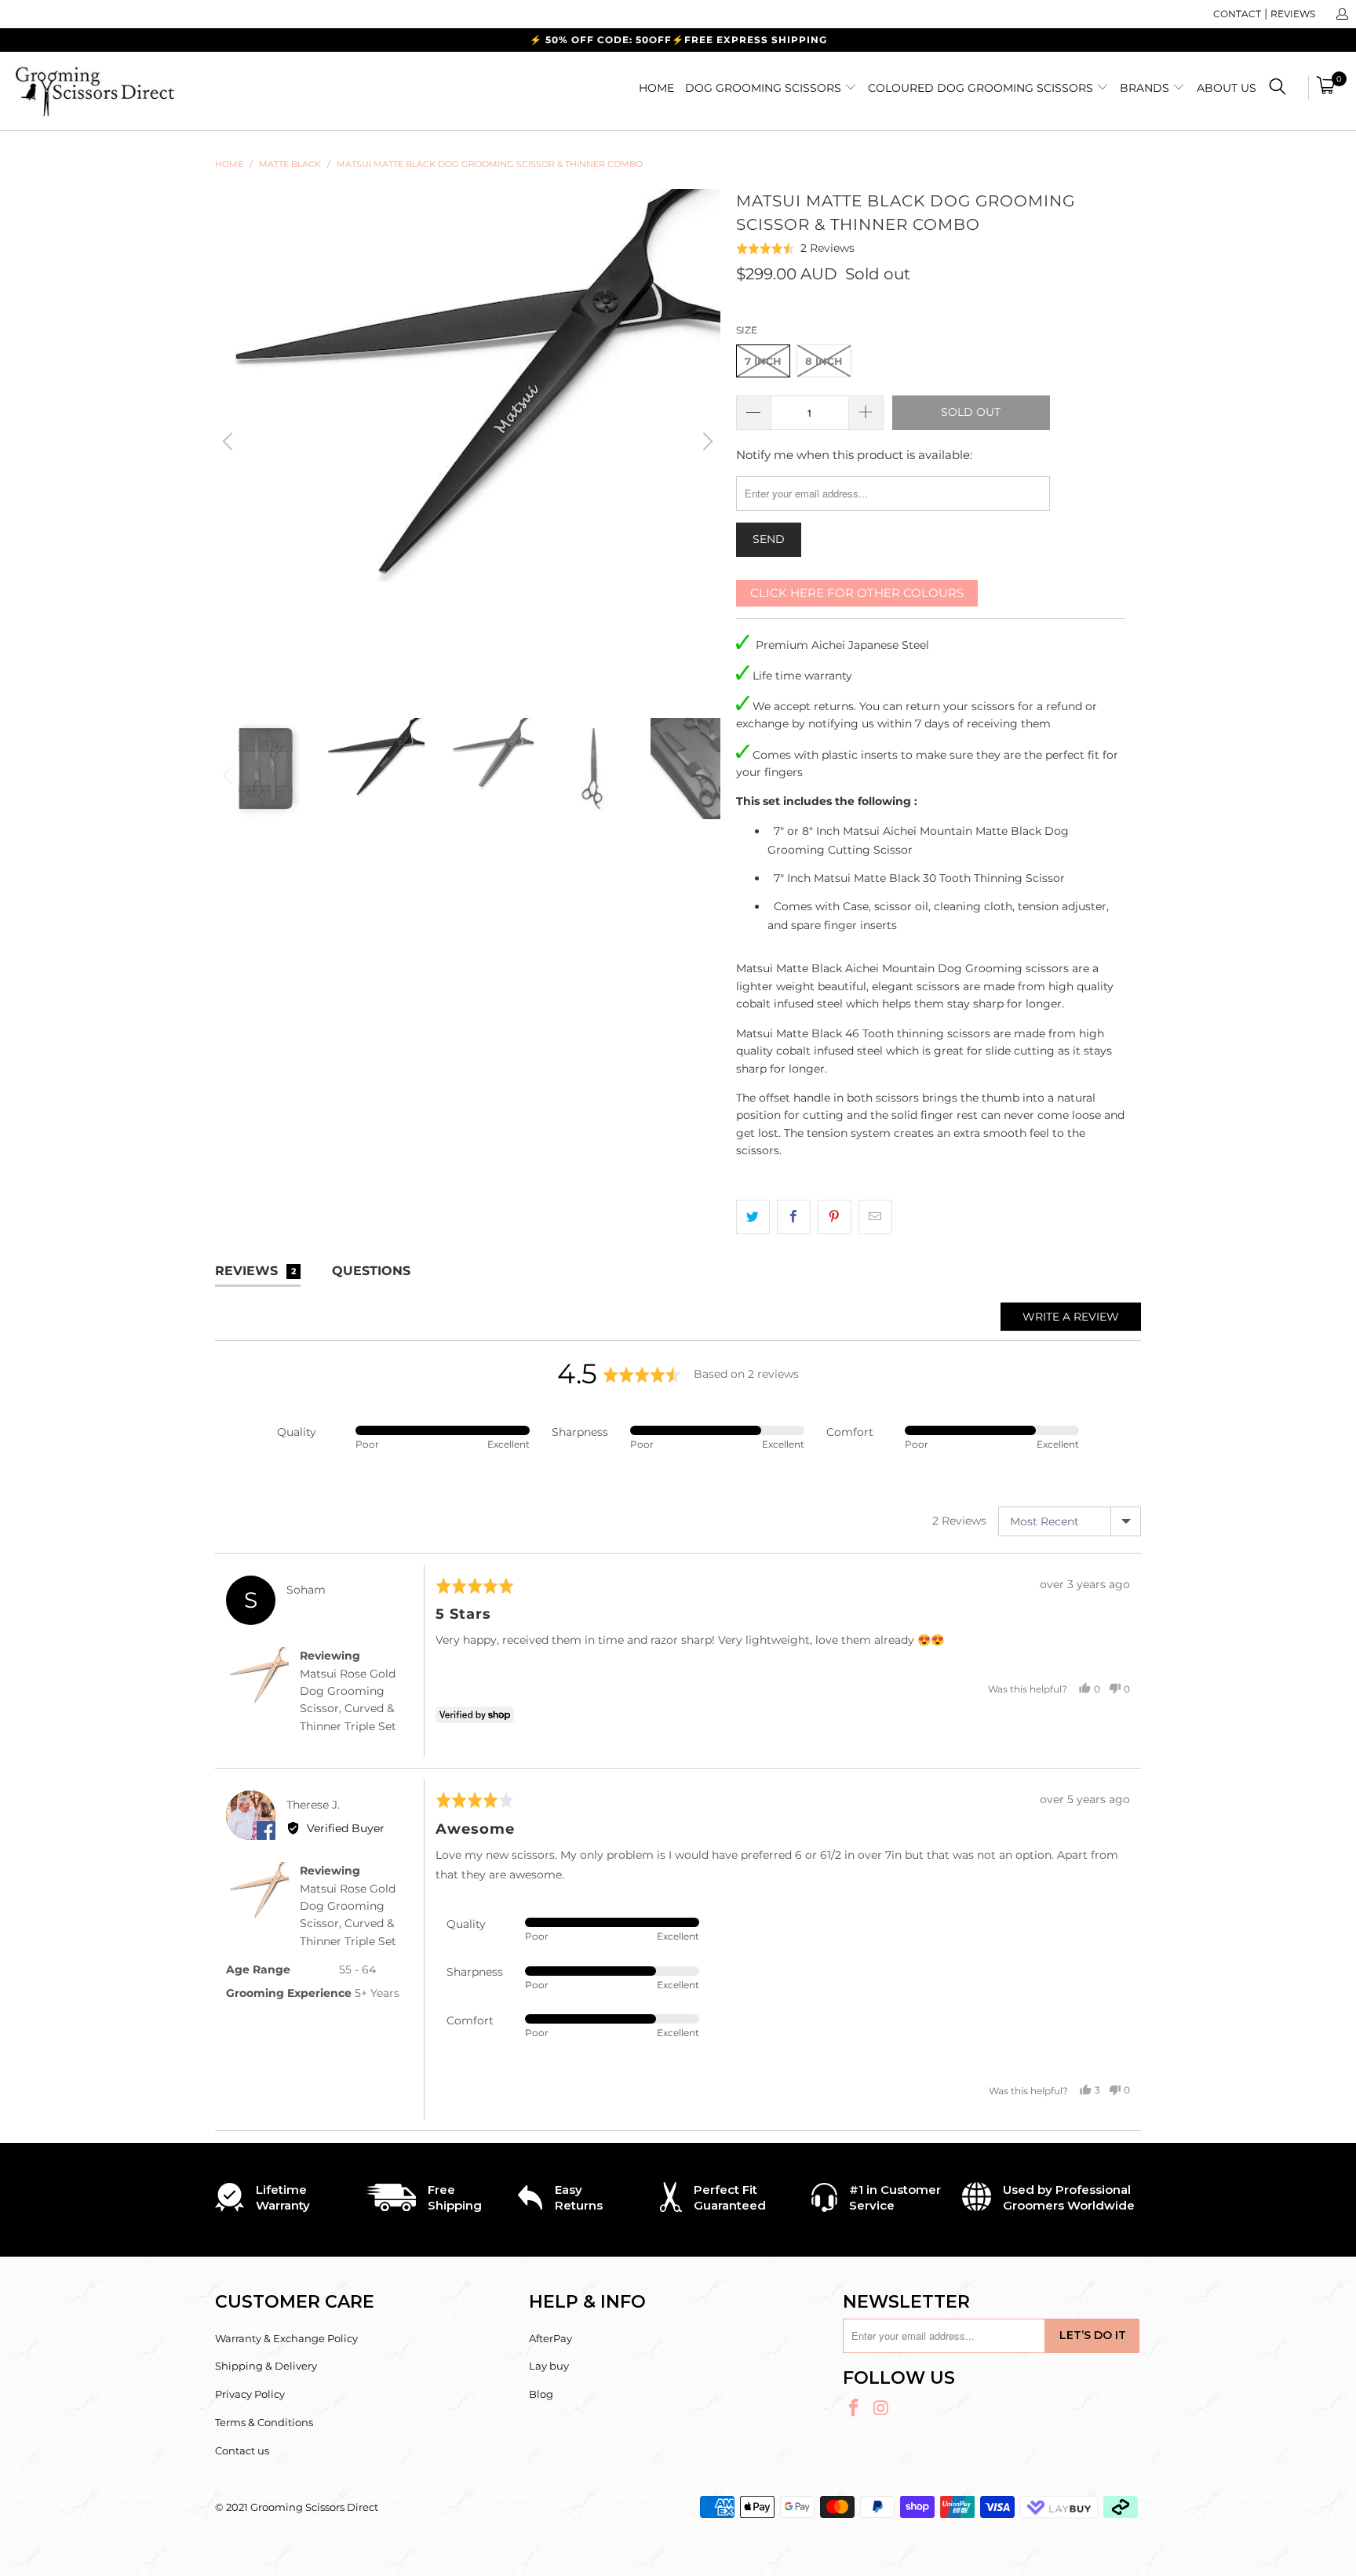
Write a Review (1071, 1317)
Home (656, 88)
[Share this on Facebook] (794, 1217)
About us (1227, 88)
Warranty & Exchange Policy (286, 2338)
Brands (1146, 88)
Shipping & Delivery (266, 2366)
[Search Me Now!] (1278, 89)
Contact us (242, 2450)
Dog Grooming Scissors (765, 88)
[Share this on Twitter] (753, 1217)
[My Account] (1341, 14)
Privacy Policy (250, 2394)
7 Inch (763, 361)
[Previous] (230, 442)
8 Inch (824, 361)
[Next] (705, 442)
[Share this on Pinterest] (835, 1217)
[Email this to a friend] (875, 1217)
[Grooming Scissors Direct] (116, 91)
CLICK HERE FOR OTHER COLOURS (857, 593)
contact (1237, 14)
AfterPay (550, 2338)
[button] (796, 248)
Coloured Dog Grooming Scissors (982, 88)
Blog (541, 2394)
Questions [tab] (371, 1271)
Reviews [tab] (255, 1271)
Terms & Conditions (264, 2422)
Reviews (1293, 14)
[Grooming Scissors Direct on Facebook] (855, 2409)
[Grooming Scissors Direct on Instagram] (882, 2409)
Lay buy (549, 2366)
